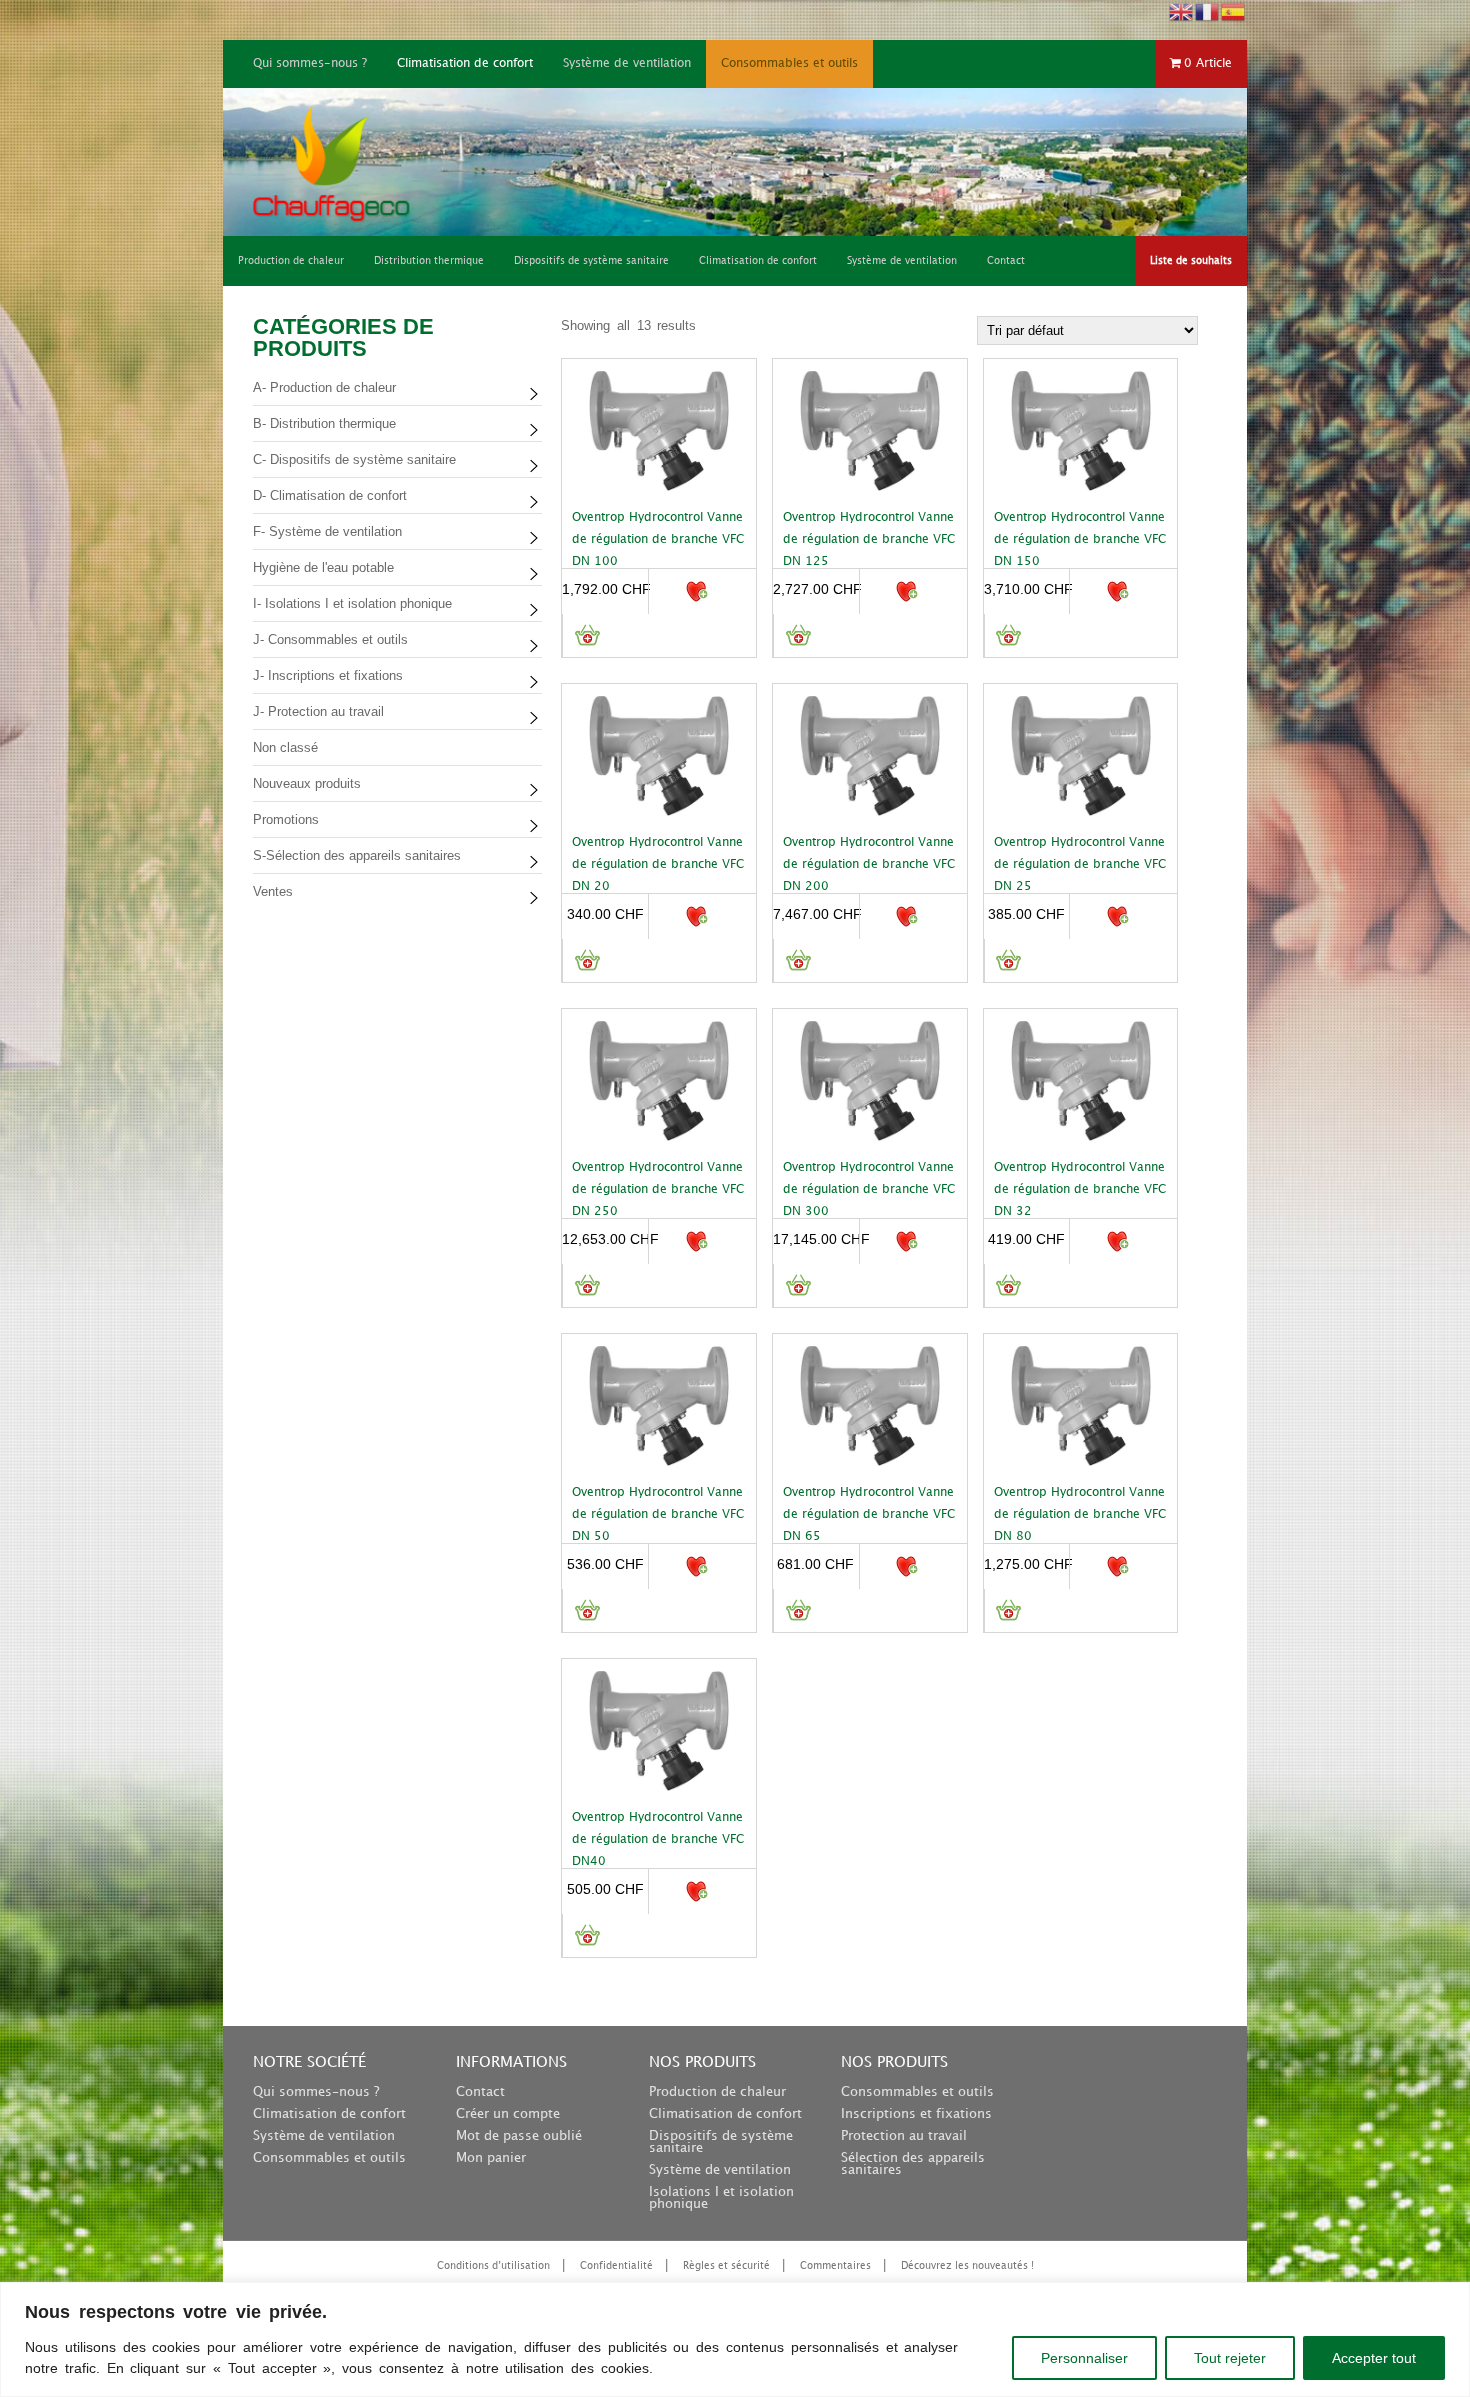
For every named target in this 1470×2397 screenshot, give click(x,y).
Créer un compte (508, 2114)
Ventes (273, 891)
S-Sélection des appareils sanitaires (357, 855)
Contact (480, 2092)
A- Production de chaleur (324, 387)
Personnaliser (1084, 2358)
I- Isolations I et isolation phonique (352, 603)
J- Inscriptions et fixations (328, 675)
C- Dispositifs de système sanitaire (354, 459)
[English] (1182, 10)
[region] (735, 2339)
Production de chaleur (717, 2092)
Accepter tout (1374, 2358)
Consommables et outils (789, 63)
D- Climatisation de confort (330, 495)
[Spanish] (1234, 10)
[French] (1208, 10)
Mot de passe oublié (519, 2136)
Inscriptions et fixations (916, 2114)
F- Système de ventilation (327, 531)
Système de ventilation (627, 63)
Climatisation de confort (465, 63)
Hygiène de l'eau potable (323, 567)
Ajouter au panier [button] (586, 635)
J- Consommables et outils (330, 639)
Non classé (285, 747)
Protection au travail (904, 2136)
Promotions (286, 819)
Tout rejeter (1230, 2358)
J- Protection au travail (318, 711)
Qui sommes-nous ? (310, 63)
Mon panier (491, 2158)
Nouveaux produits (307, 783)
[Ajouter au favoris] (695, 591)
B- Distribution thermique (324, 423)
